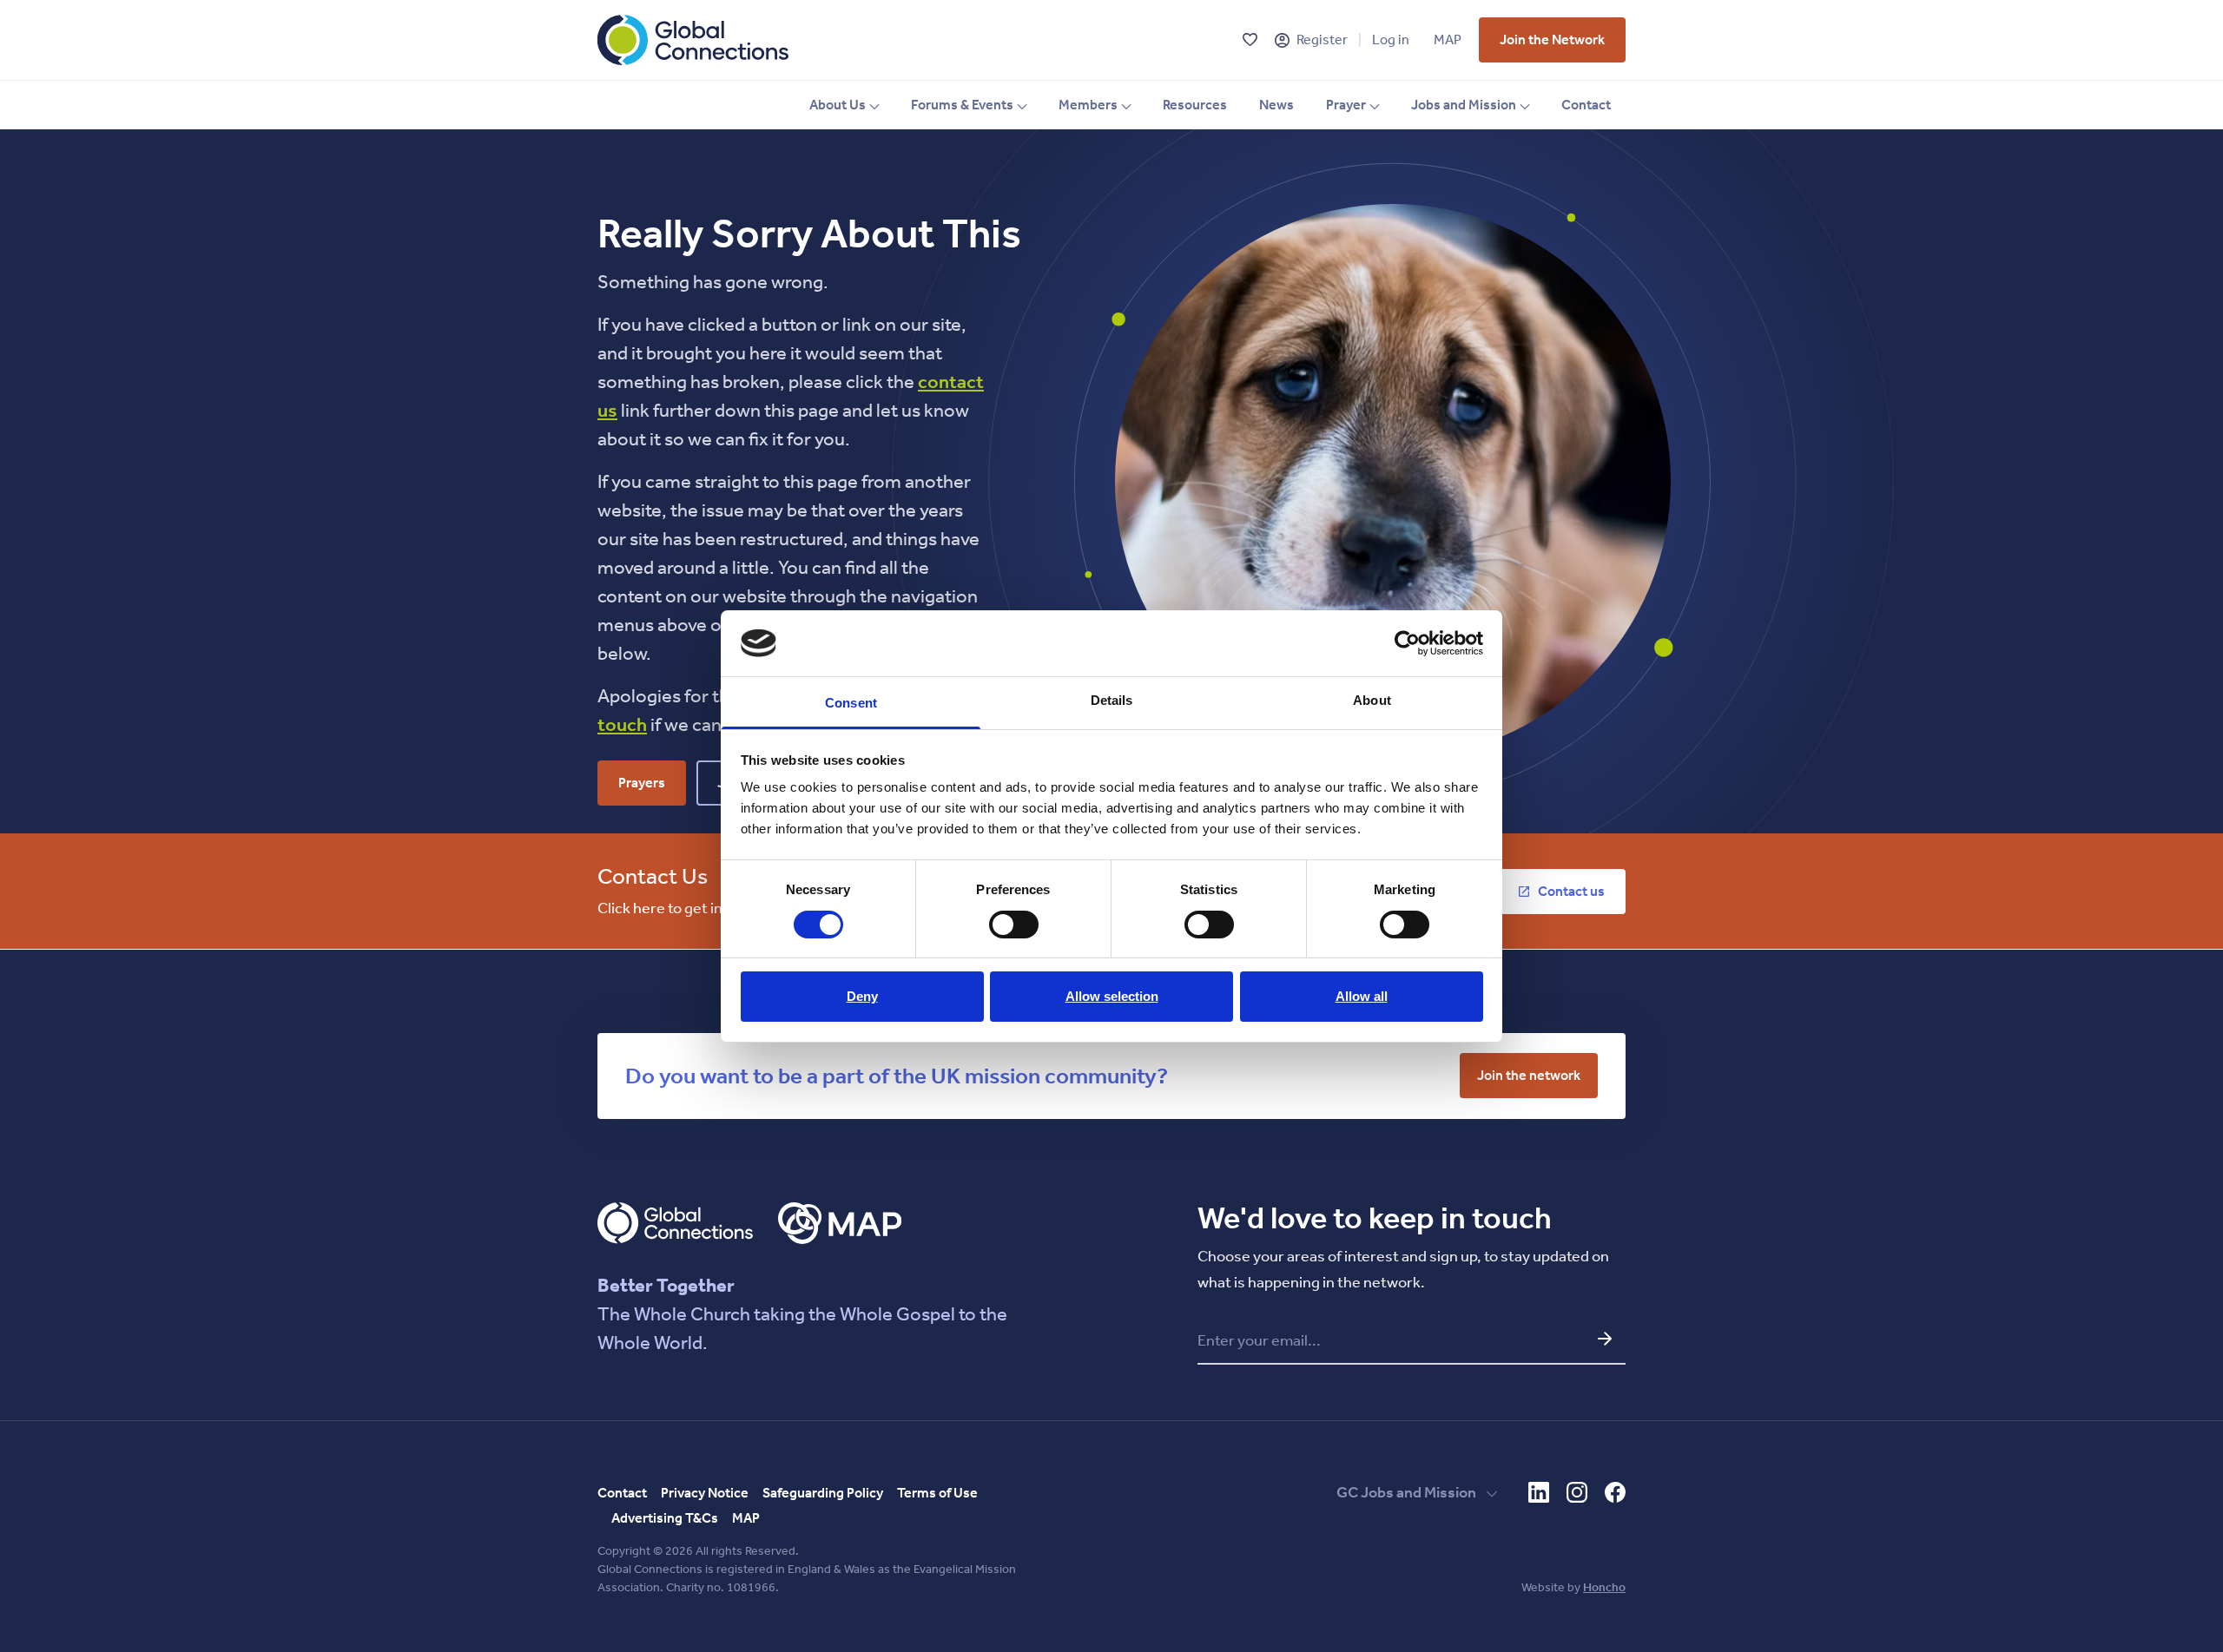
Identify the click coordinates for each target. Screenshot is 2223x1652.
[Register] (1282, 40)
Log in (1391, 39)
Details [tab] (1112, 700)
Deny (862, 996)
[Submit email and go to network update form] (1605, 1339)
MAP (1448, 39)
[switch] (1014, 925)
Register (1322, 39)
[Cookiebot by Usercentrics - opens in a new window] (1407, 643)
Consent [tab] (851, 703)
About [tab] (1372, 700)
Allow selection (1112, 996)
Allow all (1362, 996)
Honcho (1604, 1587)
